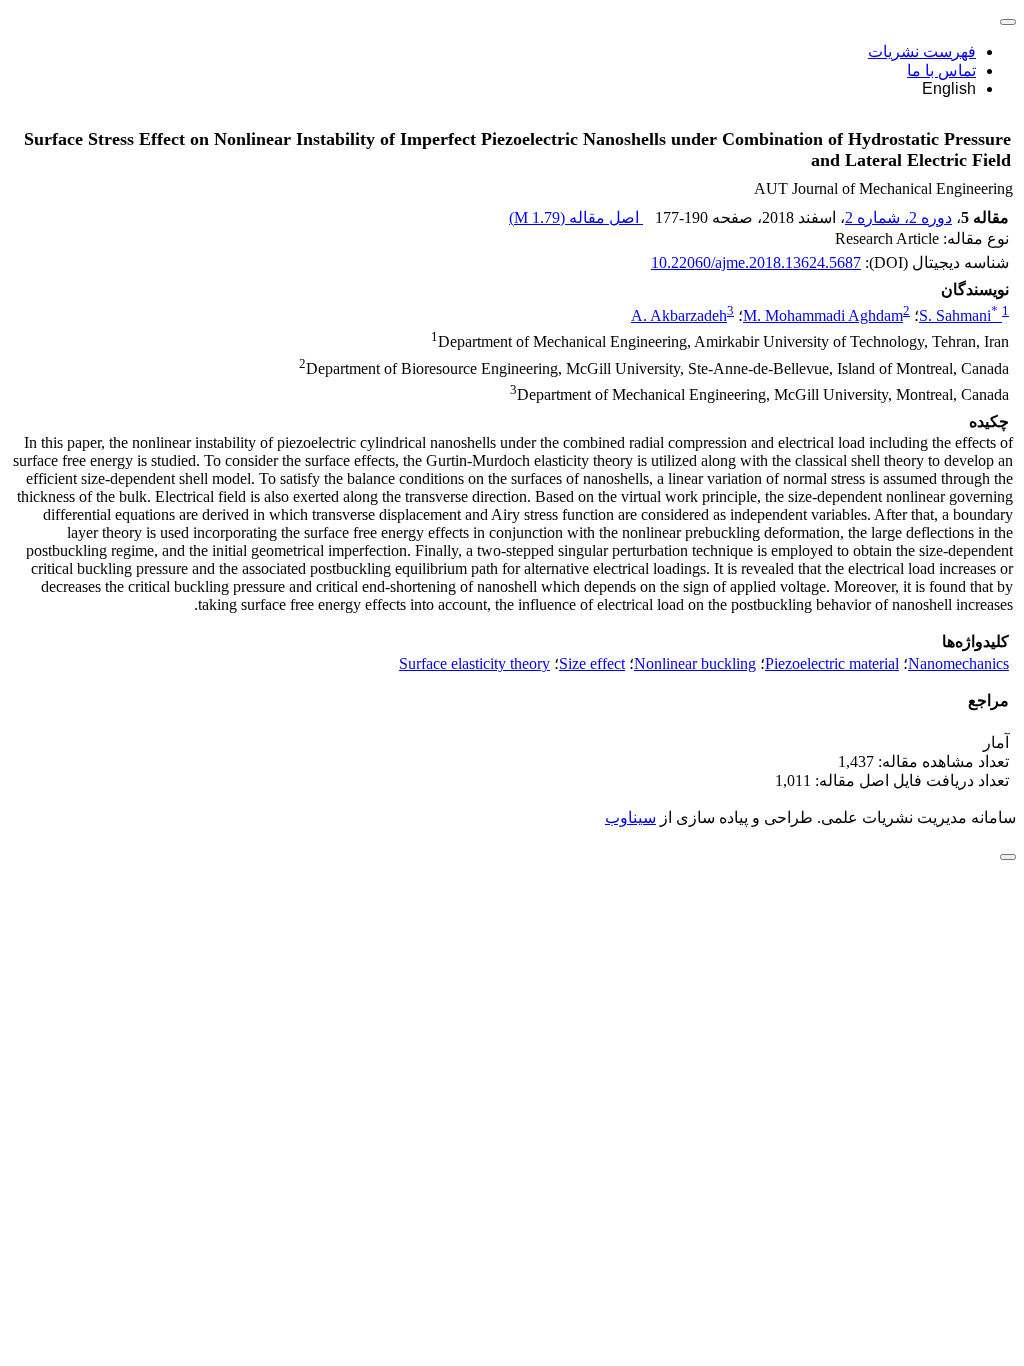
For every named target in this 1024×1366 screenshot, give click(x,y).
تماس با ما (941, 70)
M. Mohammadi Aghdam (823, 315)
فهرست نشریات (922, 51)
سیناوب (630, 817)
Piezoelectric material (832, 663)
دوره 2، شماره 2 (898, 217)
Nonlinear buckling (695, 663)
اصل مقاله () (576, 217)
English (949, 88)
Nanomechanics (958, 663)
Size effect (592, 663)
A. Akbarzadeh (679, 315)
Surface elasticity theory (474, 663)
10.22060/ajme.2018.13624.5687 (756, 262)
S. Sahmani (958, 315)
